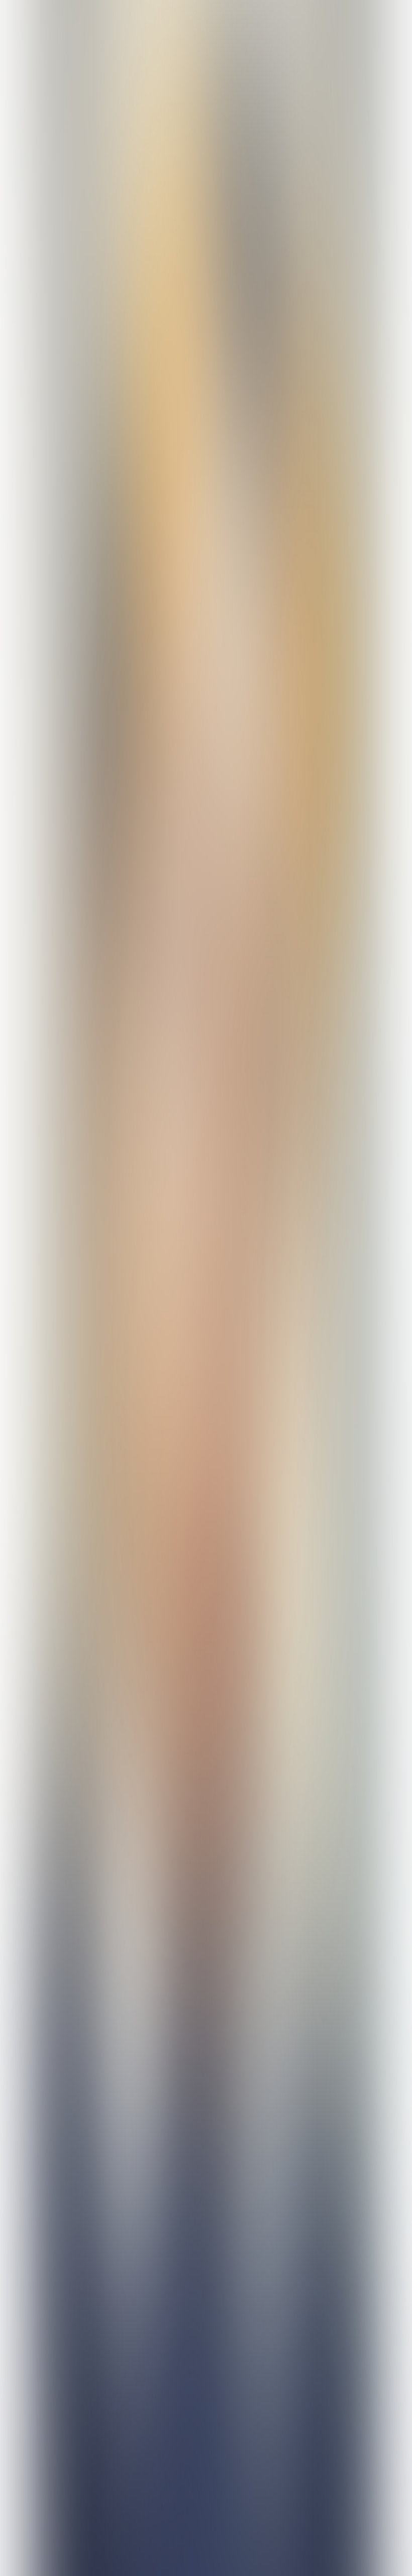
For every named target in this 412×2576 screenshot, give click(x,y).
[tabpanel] (206, 2018)
